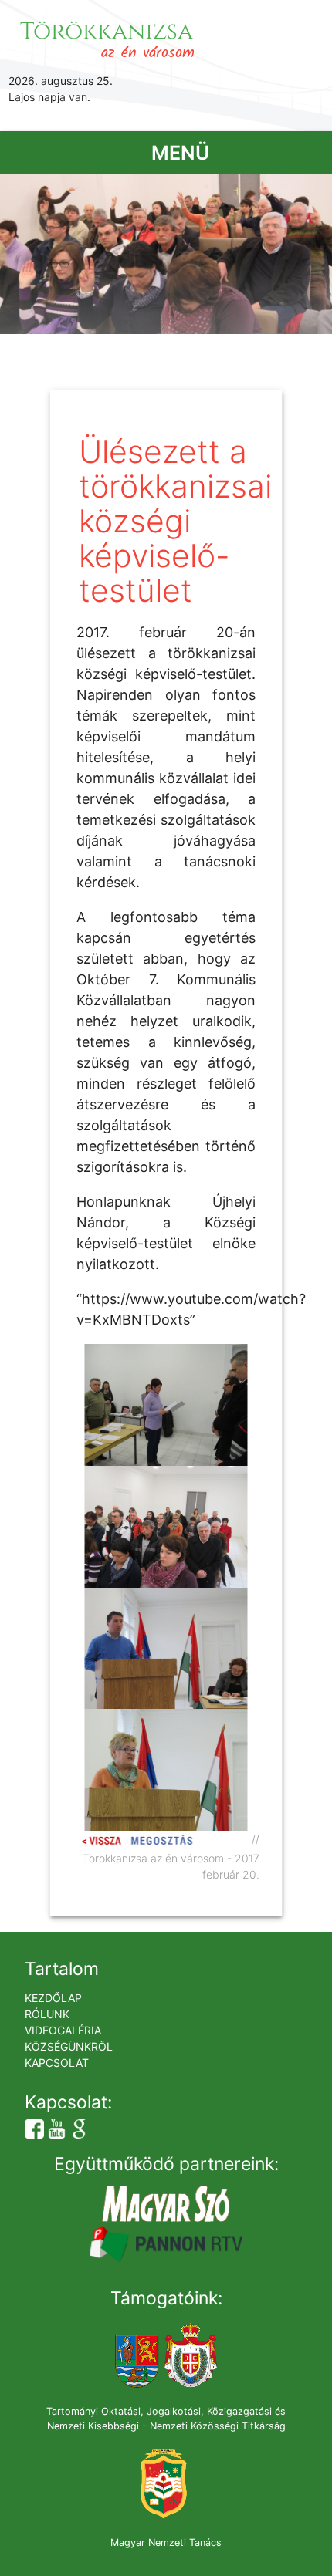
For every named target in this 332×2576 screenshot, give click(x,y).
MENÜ (180, 153)
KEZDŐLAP (53, 1998)
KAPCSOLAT (57, 2063)
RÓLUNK (47, 2014)
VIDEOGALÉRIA (63, 2030)
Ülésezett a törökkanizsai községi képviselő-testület (175, 521)
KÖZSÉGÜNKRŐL (69, 2046)
